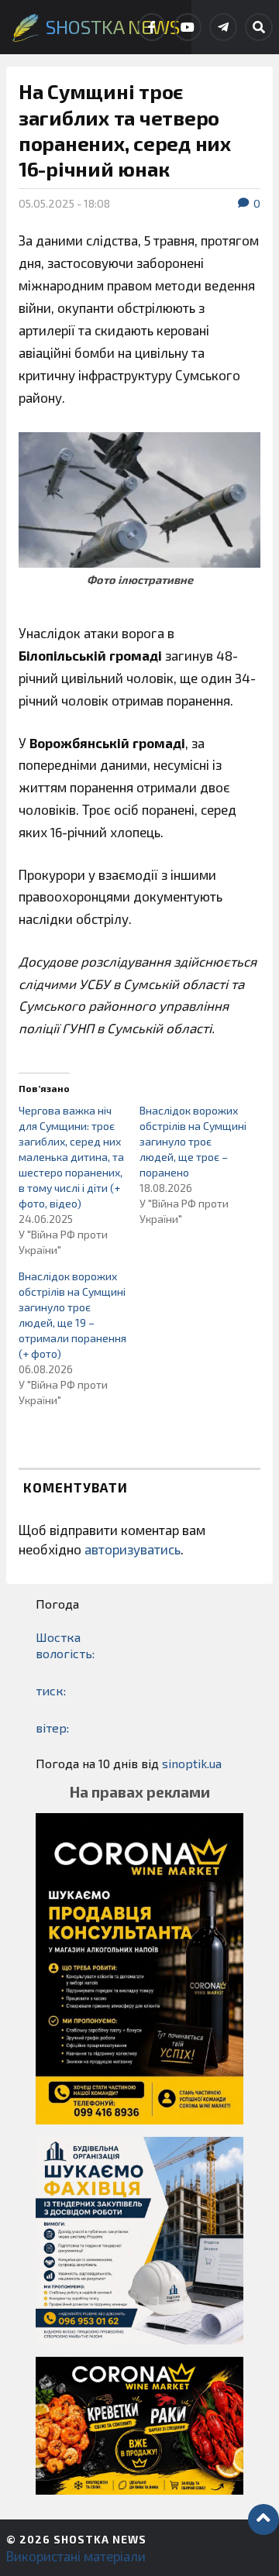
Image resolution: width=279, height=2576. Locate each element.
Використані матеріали (76, 2556)
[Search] (259, 27)
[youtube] (188, 27)
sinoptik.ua (192, 1763)
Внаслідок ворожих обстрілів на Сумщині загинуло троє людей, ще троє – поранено (193, 1141)
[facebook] (152, 27)
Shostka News (100, 2539)
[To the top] (263, 2519)
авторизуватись (133, 1549)
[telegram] (223, 27)
